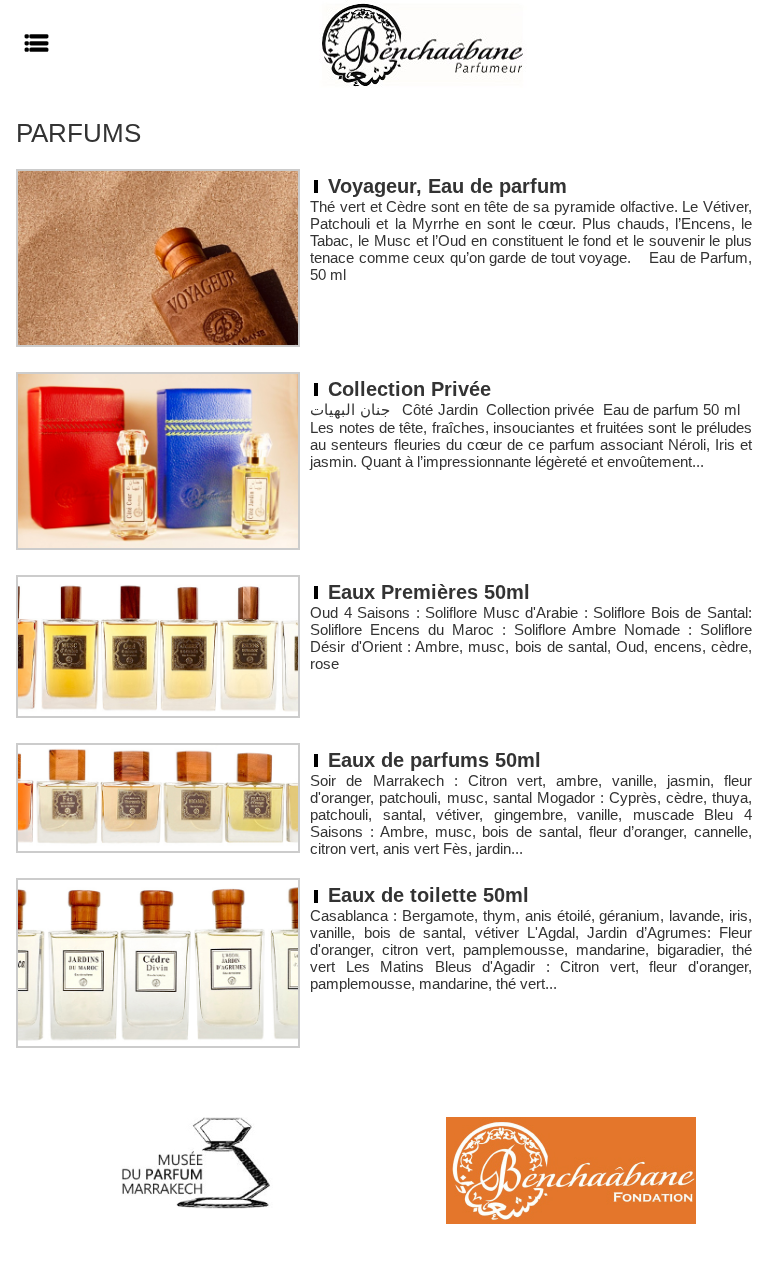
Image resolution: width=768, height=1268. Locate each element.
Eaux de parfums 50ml (434, 760)
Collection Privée (409, 389)
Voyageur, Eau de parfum (447, 186)
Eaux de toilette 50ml (428, 895)
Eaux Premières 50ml (429, 592)
